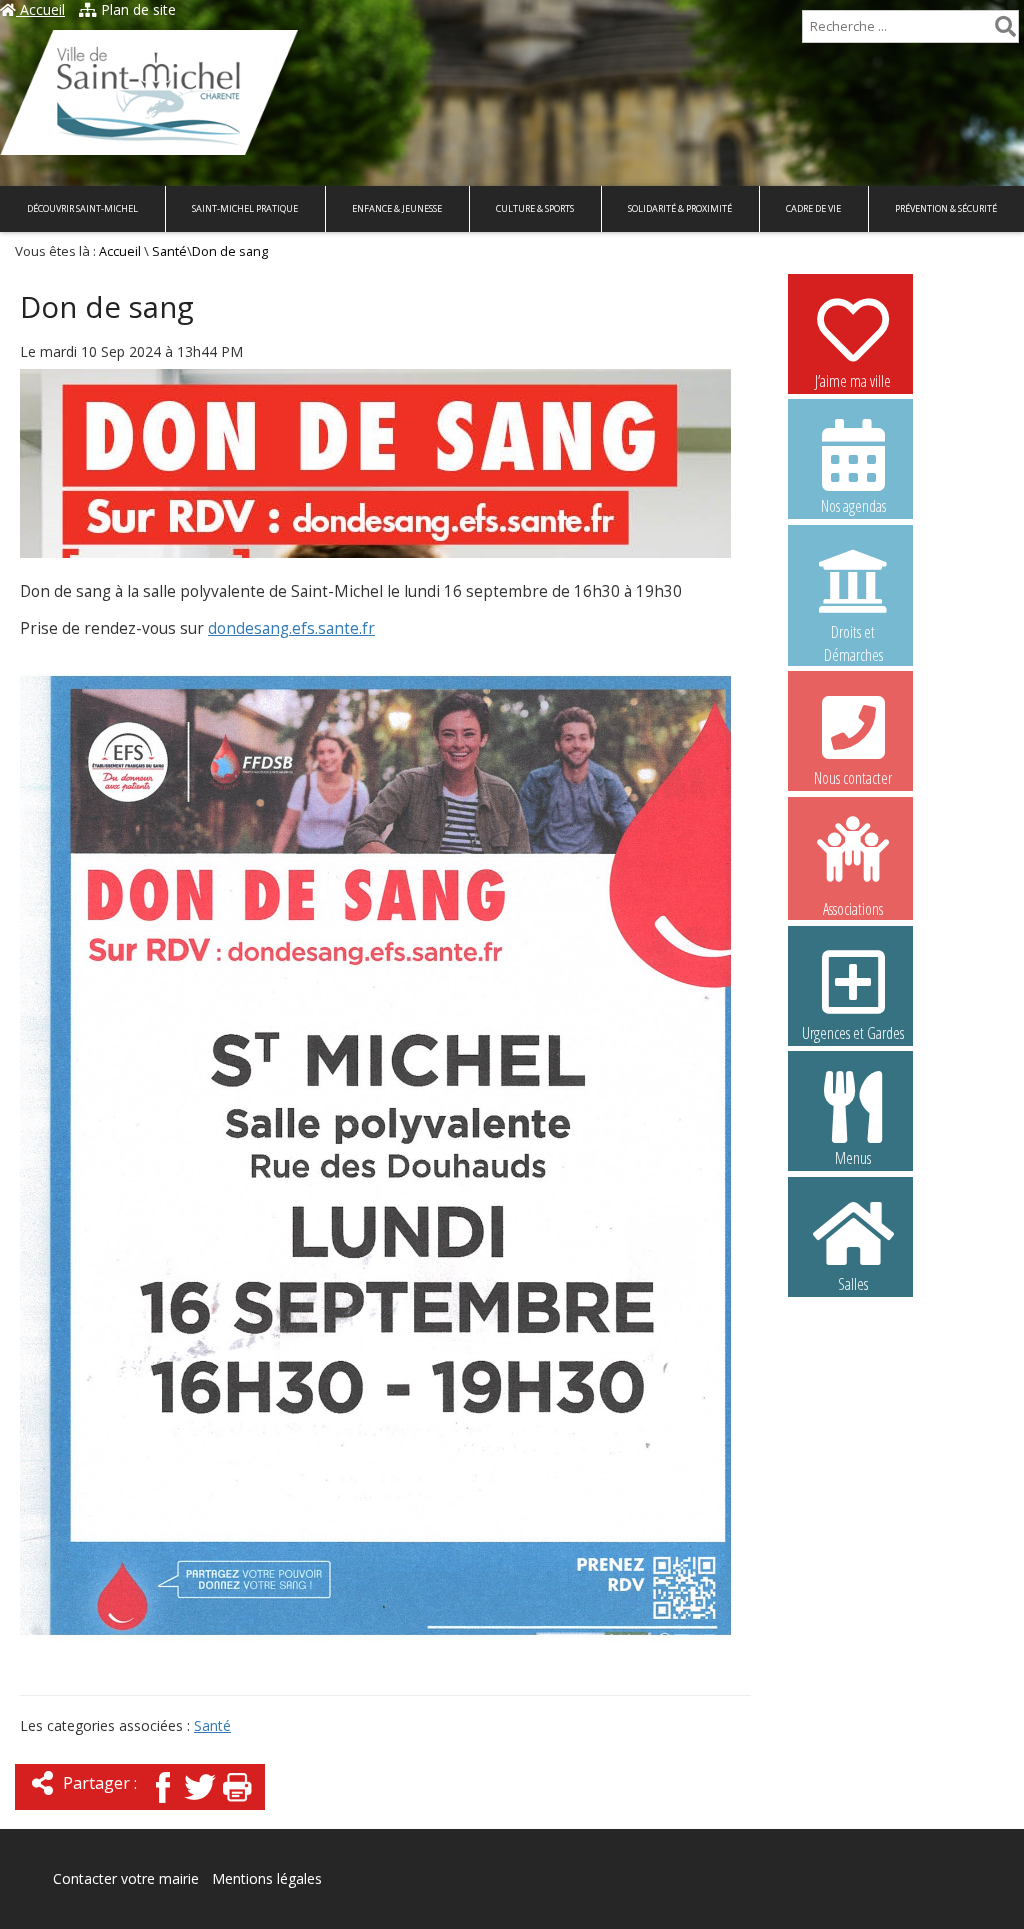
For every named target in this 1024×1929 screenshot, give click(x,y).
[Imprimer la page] (237, 1804)
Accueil (40, 9)
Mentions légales (267, 1878)
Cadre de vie (813, 208)
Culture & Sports (535, 208)
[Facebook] (163, 1804)
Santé (169, 251)
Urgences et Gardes (853, 1033)
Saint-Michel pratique (245, 208)
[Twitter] (200, 1804)
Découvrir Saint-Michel (82, 208)
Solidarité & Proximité (680, 208)
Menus (853, 1158)
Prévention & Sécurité (946, 208)
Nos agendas (853, 506)
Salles (853, 1284)
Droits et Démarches (853, 633)
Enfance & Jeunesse (397, 208)
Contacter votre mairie (126, 1878)
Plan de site (136, 9)
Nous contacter (853, 778)
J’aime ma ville (853, 381)
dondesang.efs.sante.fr (291, 628)
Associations (853, 907)
